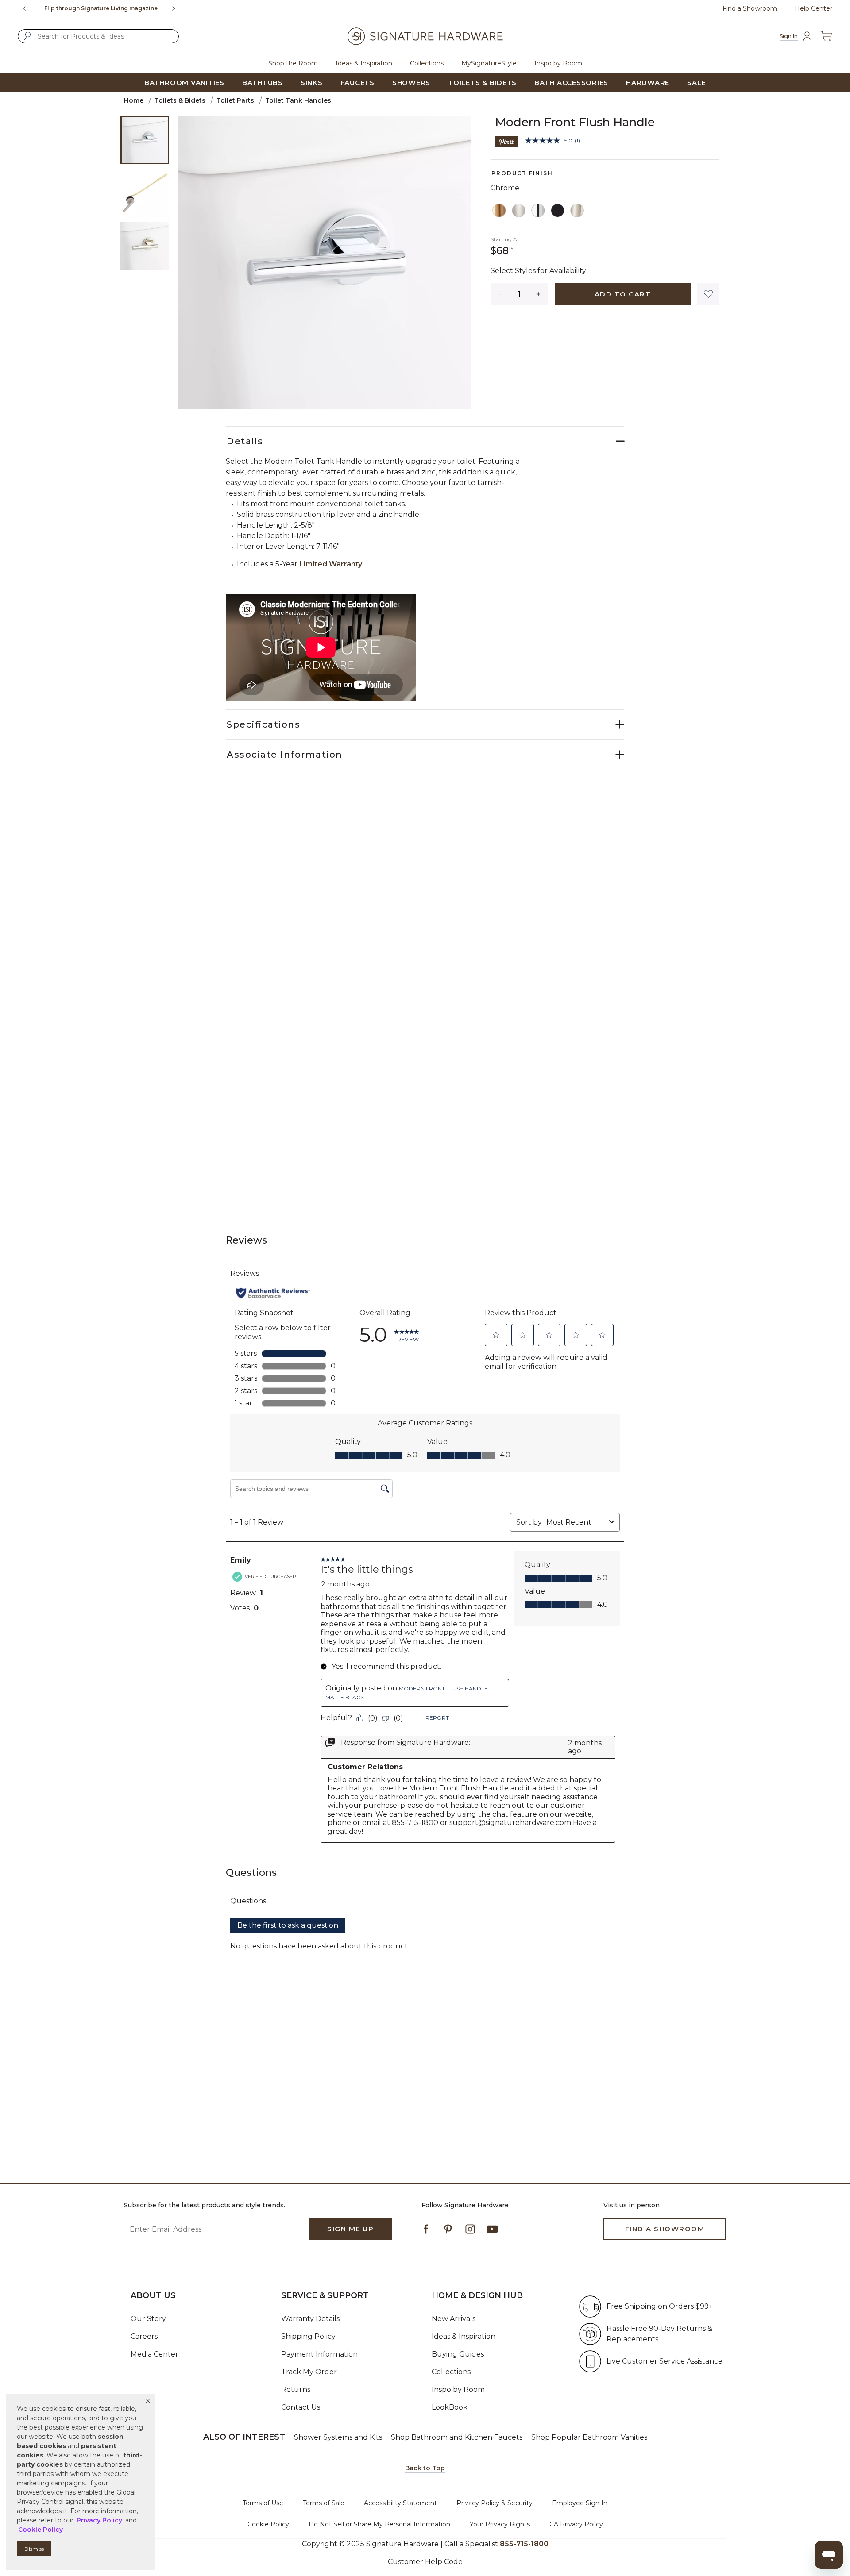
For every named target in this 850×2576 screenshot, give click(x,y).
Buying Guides (458, 2354)
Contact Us (301, 2407)
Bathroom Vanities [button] (184, 83)
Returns (296, 2389)
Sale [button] (696, 83)
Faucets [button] (357, 83)
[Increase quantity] (539, 294)
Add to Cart (623, 294)
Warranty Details (310, 2319)
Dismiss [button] (34, 2549)
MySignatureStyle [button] (489, 63)
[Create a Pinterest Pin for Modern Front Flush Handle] (507, 141)
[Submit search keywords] (27, 36)
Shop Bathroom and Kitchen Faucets (457, 2437)
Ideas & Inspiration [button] (364, 63)
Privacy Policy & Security (495, 2503)
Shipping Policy (308, 2336)
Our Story (148, 2319)
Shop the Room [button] (293, 63)
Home (134, 100)
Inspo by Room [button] (558, 63)
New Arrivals (454, 2319)
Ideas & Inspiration (464, 2336)
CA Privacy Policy (576, 2524)
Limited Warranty (331, 564)
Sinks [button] (312, 83)
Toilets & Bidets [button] (482, 83)
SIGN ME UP (350, 2229)
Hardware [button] (648, 83)
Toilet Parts (235, 100)
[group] (101, 8)
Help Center (813, 8)
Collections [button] (427, 63)
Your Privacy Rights (500, 2524)
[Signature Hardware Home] (425, 36)
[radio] (499, 211)
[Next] (177, 8)
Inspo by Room (458, 2389)
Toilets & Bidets (180, 100)
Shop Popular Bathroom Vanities (589, 2437)
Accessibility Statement (400, 2503)
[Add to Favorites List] (708, 294)
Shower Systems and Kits (338, 2437)
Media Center (155, 2354)
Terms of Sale (324, 2503)
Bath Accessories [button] (571, 83)
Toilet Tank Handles (298, 100)
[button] (148, 2401)
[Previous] (24, 8)
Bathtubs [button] (263, 83)
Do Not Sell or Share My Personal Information (379, 2524)
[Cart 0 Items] (826, 36)
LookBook (450, 2407)
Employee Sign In (580, 2503)
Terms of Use (263, 2503)
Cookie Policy (268, 2524)
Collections (451, 2372)
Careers (144, 2336)
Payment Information (319, 2354)
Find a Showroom (750, 8)
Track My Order (309, 2372)
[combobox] (98, 36)
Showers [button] (411, 83)
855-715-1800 (129, 8)
